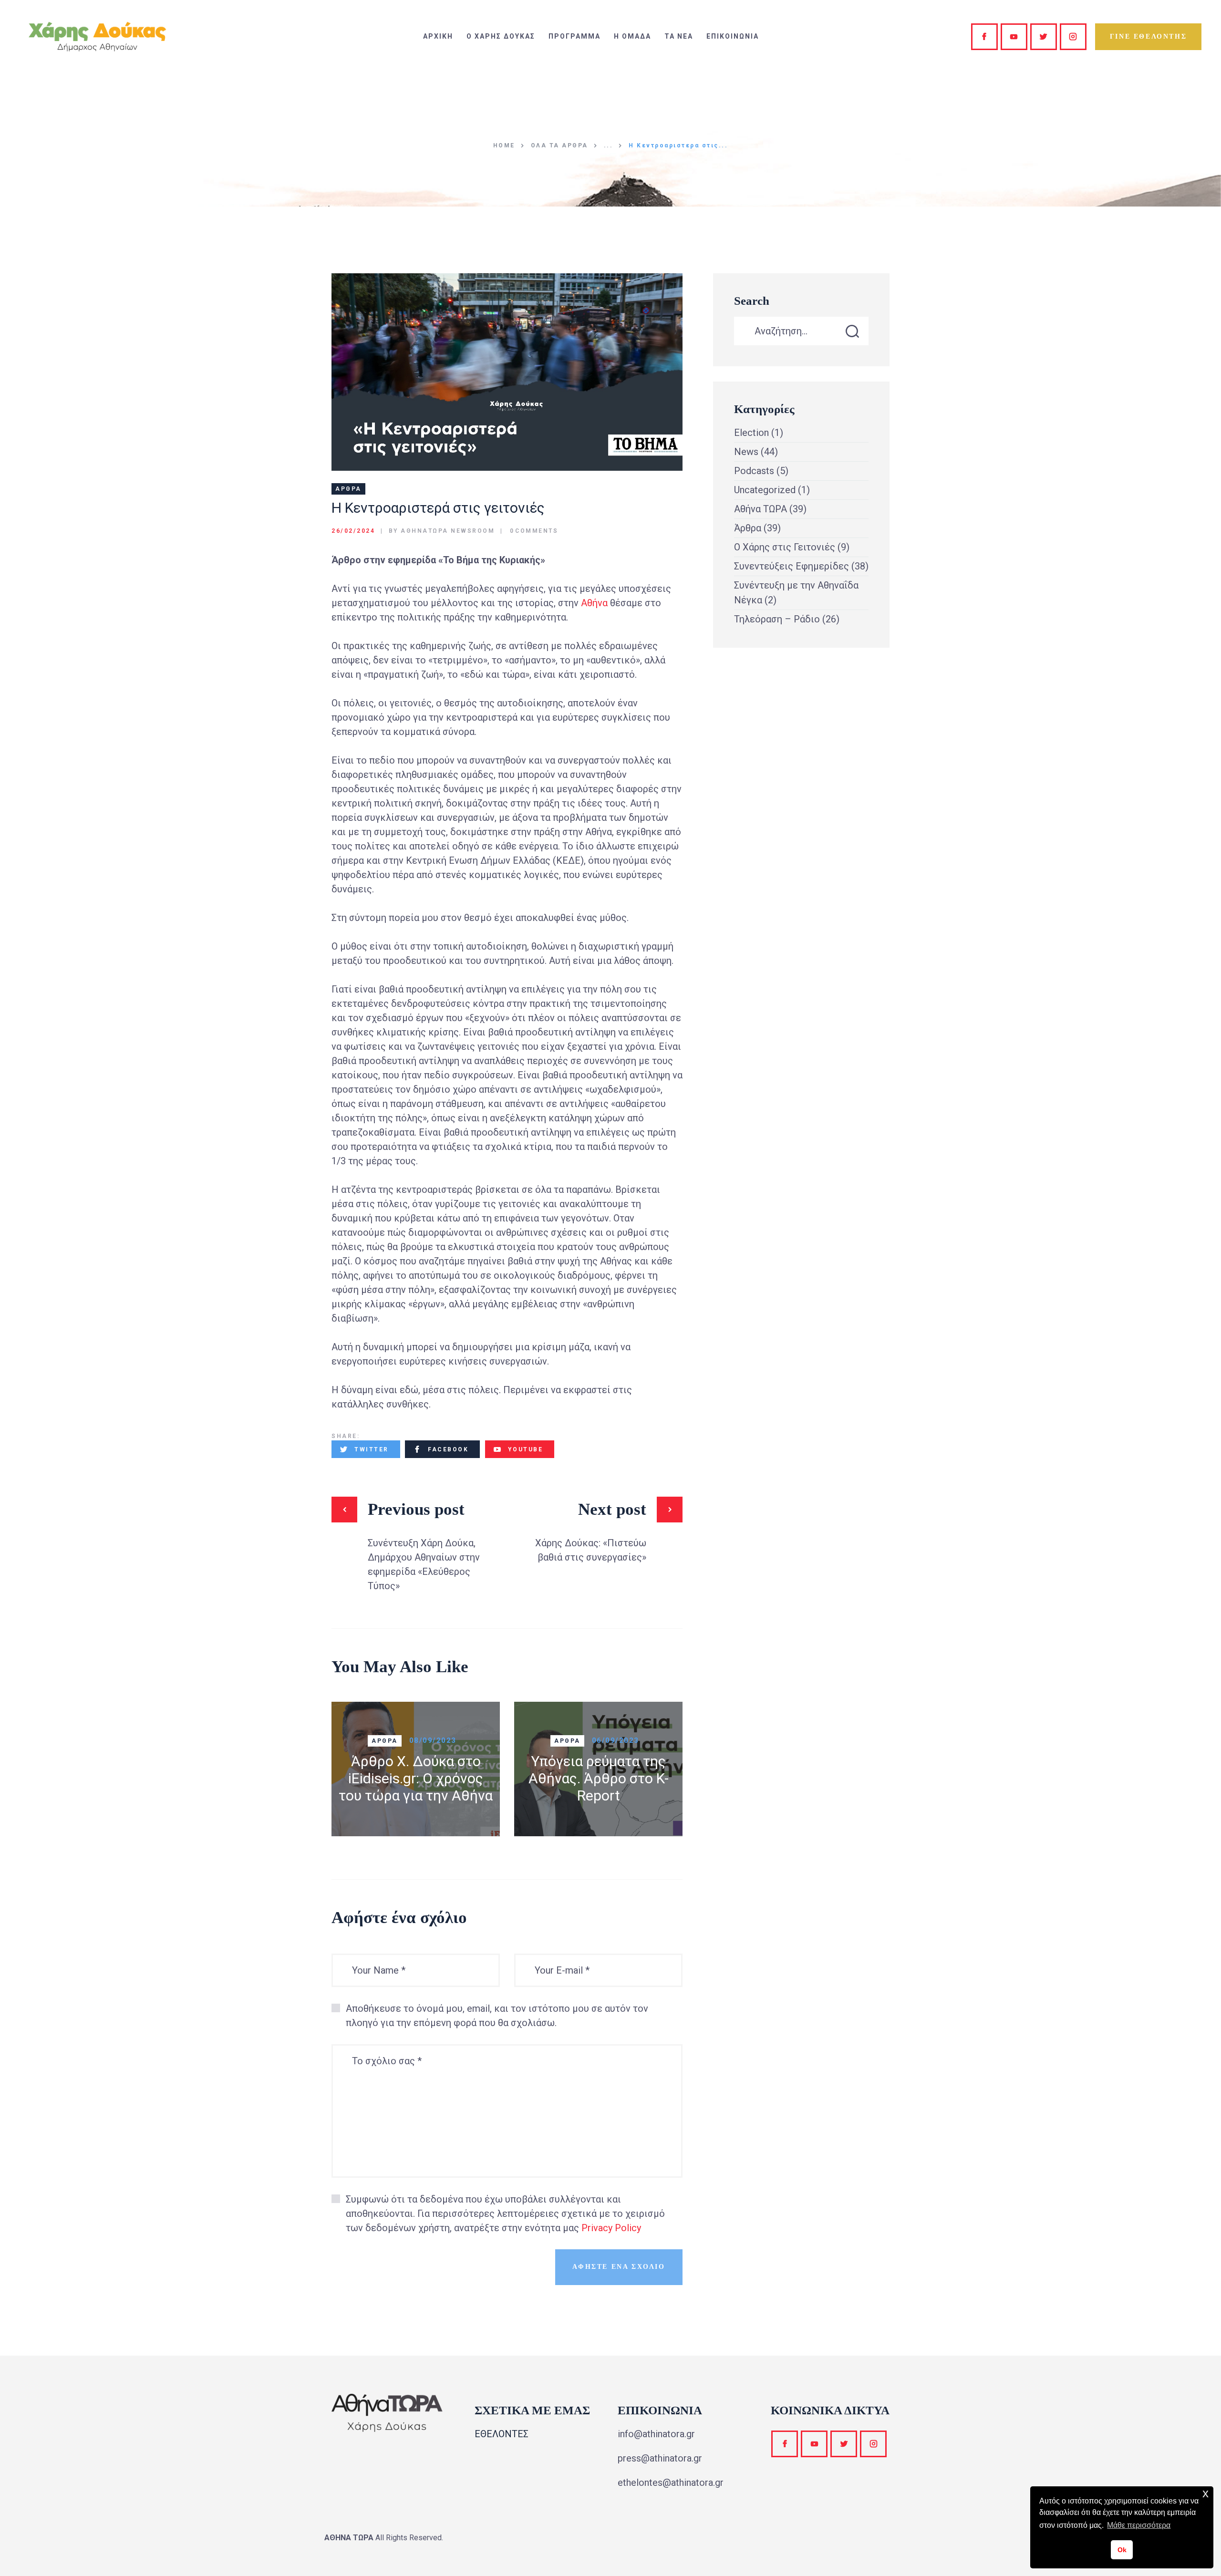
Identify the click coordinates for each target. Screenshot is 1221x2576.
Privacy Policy (611, 2228)
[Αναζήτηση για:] (801, 331)
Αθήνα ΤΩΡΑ (761, 509)
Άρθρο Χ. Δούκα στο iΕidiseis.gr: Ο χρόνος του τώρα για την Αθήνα (416, 1778)
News (746, 452)
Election (751, 433)
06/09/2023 (616, 1740)
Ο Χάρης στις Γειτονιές (785, 547)
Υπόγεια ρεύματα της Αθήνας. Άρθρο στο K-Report (599, 1778)
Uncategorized (765, 490)
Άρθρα (348, 489)
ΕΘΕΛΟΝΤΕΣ (502, 2434)
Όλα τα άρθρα (559, 145)
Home (504, 145)
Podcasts (754, 471)
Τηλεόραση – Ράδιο (777, 619)
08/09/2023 (433, 1740)
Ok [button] (1122, 2550)
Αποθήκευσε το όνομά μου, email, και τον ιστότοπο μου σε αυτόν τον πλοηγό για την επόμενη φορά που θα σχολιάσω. (497, 2016)
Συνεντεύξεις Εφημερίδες (792, 566)
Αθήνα (594, 603)
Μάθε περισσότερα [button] (1139, 2525)
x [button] (1205, 2493)
